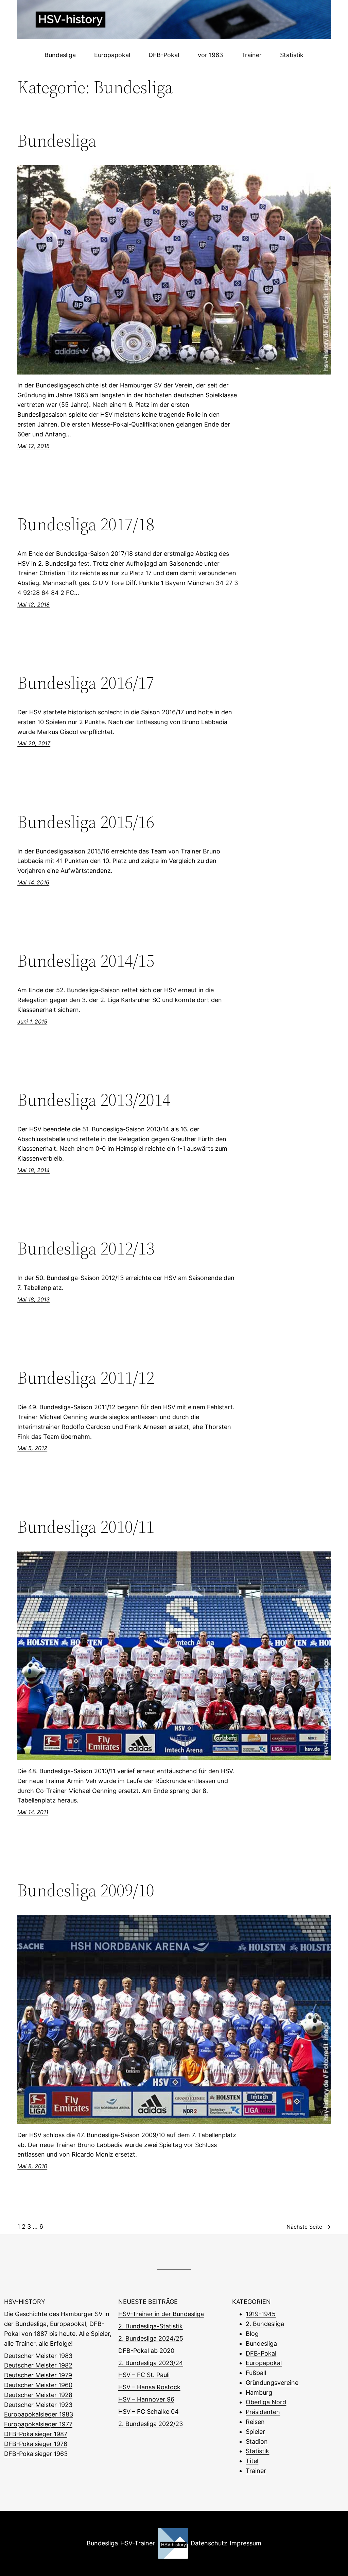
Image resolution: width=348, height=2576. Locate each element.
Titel (252, 2461)
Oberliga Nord (266, 2402)
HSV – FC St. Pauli (144, 2375)
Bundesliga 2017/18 (86, 524)
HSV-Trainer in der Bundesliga (161, 2314)
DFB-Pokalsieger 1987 (36, 2434)
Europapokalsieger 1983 (39, 2414)
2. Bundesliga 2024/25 (151, 2338)
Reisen (255, 2422)
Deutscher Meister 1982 (38, 2365)
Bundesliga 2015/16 (86, 822)
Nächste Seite (309, 2227)
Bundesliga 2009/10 (86, 1890)
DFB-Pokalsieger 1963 (36, 2454)
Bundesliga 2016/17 (86, 683)
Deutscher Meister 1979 (38, 2375)
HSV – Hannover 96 (146, 2399)
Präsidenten (263, 2412)
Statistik (257, 2451)
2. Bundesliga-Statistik (151, 2326)
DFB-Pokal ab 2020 (146, 2351)
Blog (252, 2334)
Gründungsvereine (272, 2383)
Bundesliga (57, 140)
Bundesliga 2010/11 (86, 1527)
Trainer (256, 2471)
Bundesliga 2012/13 (86, 1248)
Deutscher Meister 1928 (38, 2395)
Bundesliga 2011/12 (86, 1378)
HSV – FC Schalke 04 (149, 2412)
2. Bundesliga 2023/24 (151, 2363)
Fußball (256, 2373)
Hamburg (259, 2392)
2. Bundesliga (265, 2324)
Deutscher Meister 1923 (38, 2405)
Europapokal (264, 2363)
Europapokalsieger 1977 (38, 2424)
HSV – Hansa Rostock (149, 2387)
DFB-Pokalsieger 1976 (36, 2444)
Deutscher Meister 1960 (38, 2385)
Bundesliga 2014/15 (86, 961)
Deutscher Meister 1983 (38, 2356)
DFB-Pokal (261, 2353)
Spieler (255, 2432)
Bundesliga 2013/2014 (94, 1100)
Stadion (257, 2441)
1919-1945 (261, 2314)
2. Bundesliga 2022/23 (151, 2424)
